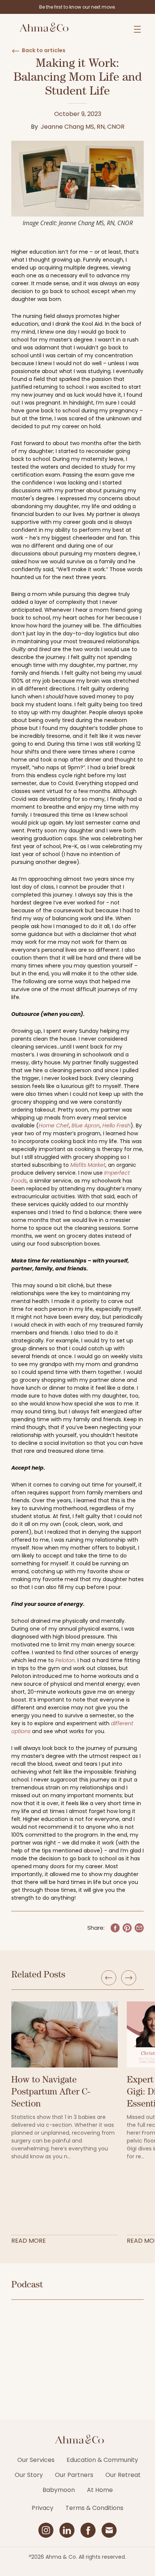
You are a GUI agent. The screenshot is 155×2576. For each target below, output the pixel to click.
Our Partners (74, 2475)
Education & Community (102, 2460)
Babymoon (59, 2490)
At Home (100, 2490)
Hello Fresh (116, 1125)
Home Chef (54, 1125)
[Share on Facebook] (115, 1928)
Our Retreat (123, 2475)
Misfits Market (88, 1165)
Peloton (65, 1660)
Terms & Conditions (94, 2508)
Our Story (29, 2475)
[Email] (139, 1928)
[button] (137, 29)
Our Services (36, 2460)
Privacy (43, 2508)
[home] (42, 29)
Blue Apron (86, 1125)
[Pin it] (127, 1928)
